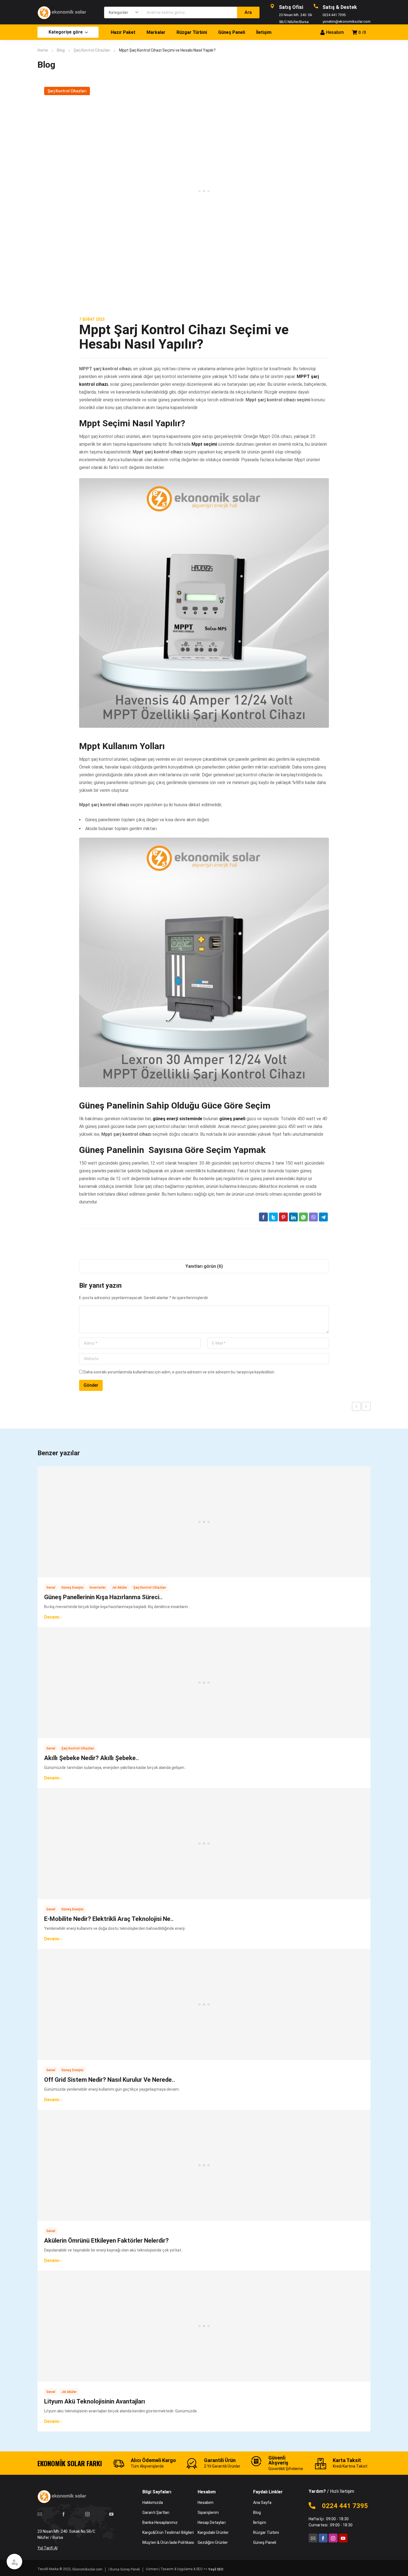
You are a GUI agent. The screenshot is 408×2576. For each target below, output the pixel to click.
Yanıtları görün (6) (204, 1266)
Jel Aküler (119, 1588)
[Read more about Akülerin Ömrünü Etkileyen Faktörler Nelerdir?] (204, 2165)
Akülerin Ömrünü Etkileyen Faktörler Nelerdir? (106, 2241)
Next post (366, 1406)
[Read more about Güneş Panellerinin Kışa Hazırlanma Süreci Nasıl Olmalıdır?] (204, 1522)
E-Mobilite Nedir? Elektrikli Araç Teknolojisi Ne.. (109, 1919)
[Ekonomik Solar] (65, 12)
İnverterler (98, 1588)
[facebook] (64, 2514)
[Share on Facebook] (263, 1217)
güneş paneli (232, 1119)
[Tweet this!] (273, 1217)
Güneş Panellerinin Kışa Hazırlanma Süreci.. (103, 1597)
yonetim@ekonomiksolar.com (347, 21)
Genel (51, 1588)
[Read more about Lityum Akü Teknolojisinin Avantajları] (204, 2326)
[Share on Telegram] (323, 1217)
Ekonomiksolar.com (87, 2569)
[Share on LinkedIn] (293, 1217)
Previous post (356, 1406)
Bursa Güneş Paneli (125, 2569)
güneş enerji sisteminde (177, 1119)
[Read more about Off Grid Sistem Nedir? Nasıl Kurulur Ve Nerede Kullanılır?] (204, 2004)
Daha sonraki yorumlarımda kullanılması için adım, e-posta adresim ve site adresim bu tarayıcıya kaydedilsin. (179, 1372)
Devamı (52, 1617)
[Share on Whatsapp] (303, 1217)
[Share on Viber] (313, 1217)
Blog (61, 50)
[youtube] (111, 2514)
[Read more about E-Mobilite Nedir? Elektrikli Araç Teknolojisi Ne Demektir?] (204, 1844)
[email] (40, 2514)
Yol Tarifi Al (47, 2548)
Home (43, 50)
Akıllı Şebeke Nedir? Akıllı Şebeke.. (92, 1758)
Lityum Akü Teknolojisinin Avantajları (95, 2401)
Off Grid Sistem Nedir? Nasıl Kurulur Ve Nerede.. (110, 2080)
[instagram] (87, 2514)
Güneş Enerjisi (72, 1588)
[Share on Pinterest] (283, 1217)
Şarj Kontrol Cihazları (92, 50)
